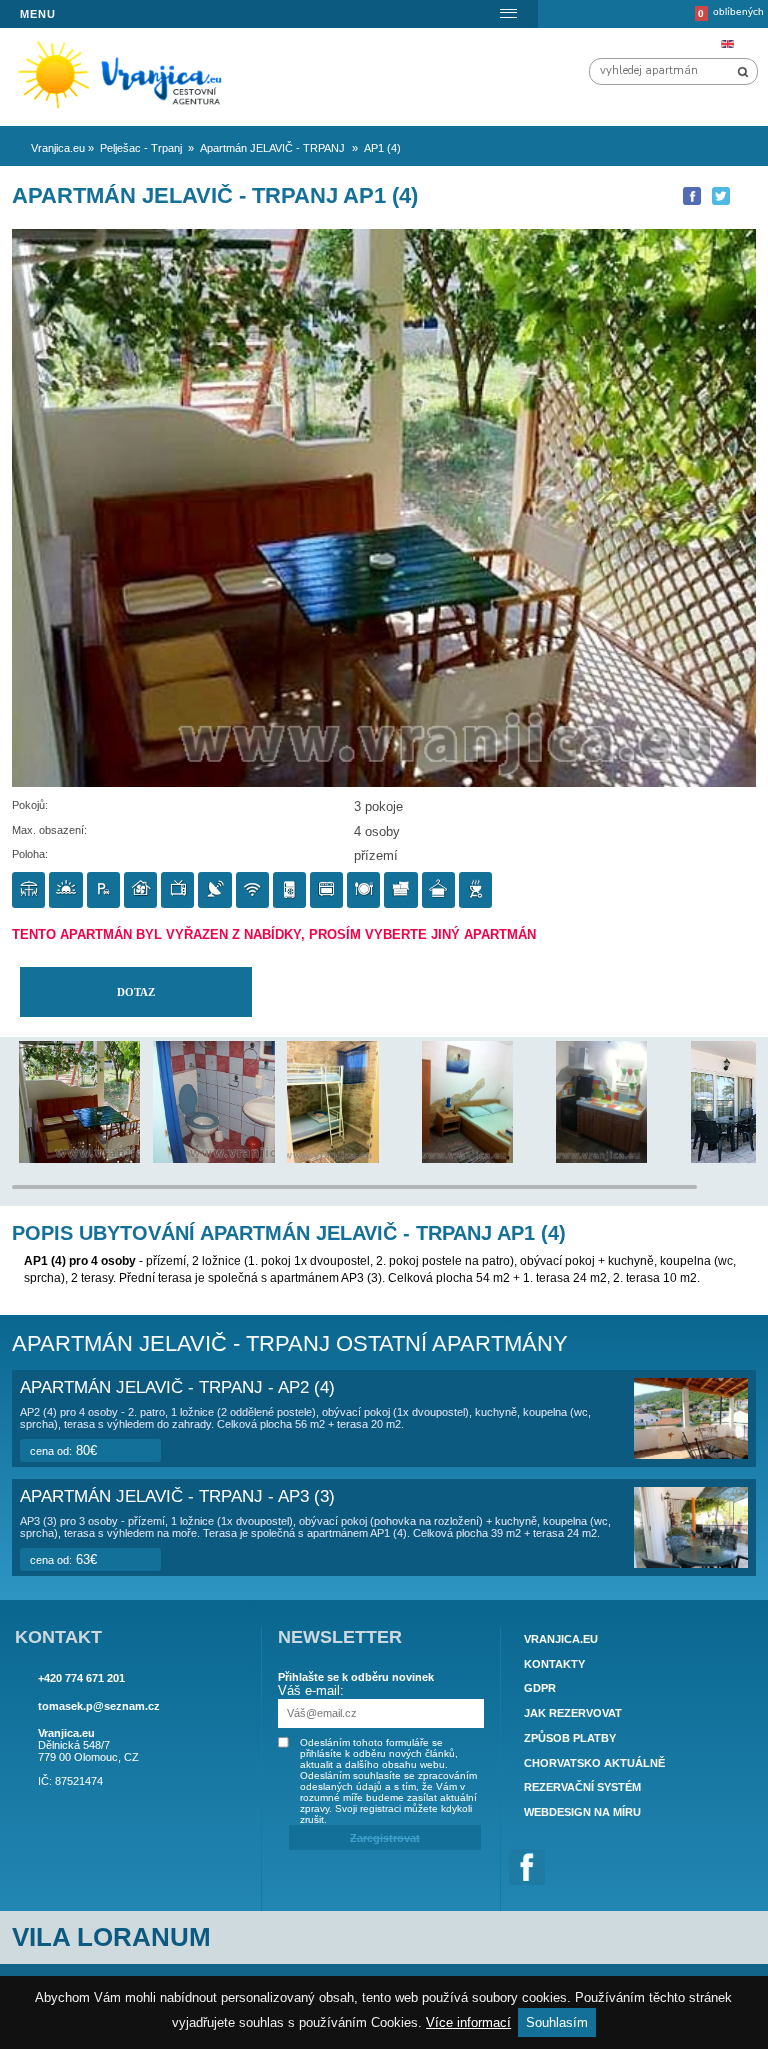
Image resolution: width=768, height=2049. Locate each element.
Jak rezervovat (573, 1713)
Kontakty (554, 1664)
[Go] (743, 72)
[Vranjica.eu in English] (727, 44)
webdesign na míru (582, 1812)
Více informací (468, 2022)
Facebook (527, 1867)
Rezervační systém (582, 1787)
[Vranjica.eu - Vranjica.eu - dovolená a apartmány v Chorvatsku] (126, 109)
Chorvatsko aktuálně (594, 1763)
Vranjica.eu (561, 1639)
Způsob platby (570, 1738)
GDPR (540, 1689)
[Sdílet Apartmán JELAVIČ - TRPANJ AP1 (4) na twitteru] (721, 196)
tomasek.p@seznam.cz (99, 1706)
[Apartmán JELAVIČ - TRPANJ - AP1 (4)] (100, 1158)
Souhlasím (557, 2022)
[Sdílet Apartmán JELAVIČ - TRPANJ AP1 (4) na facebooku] (692, 196)
